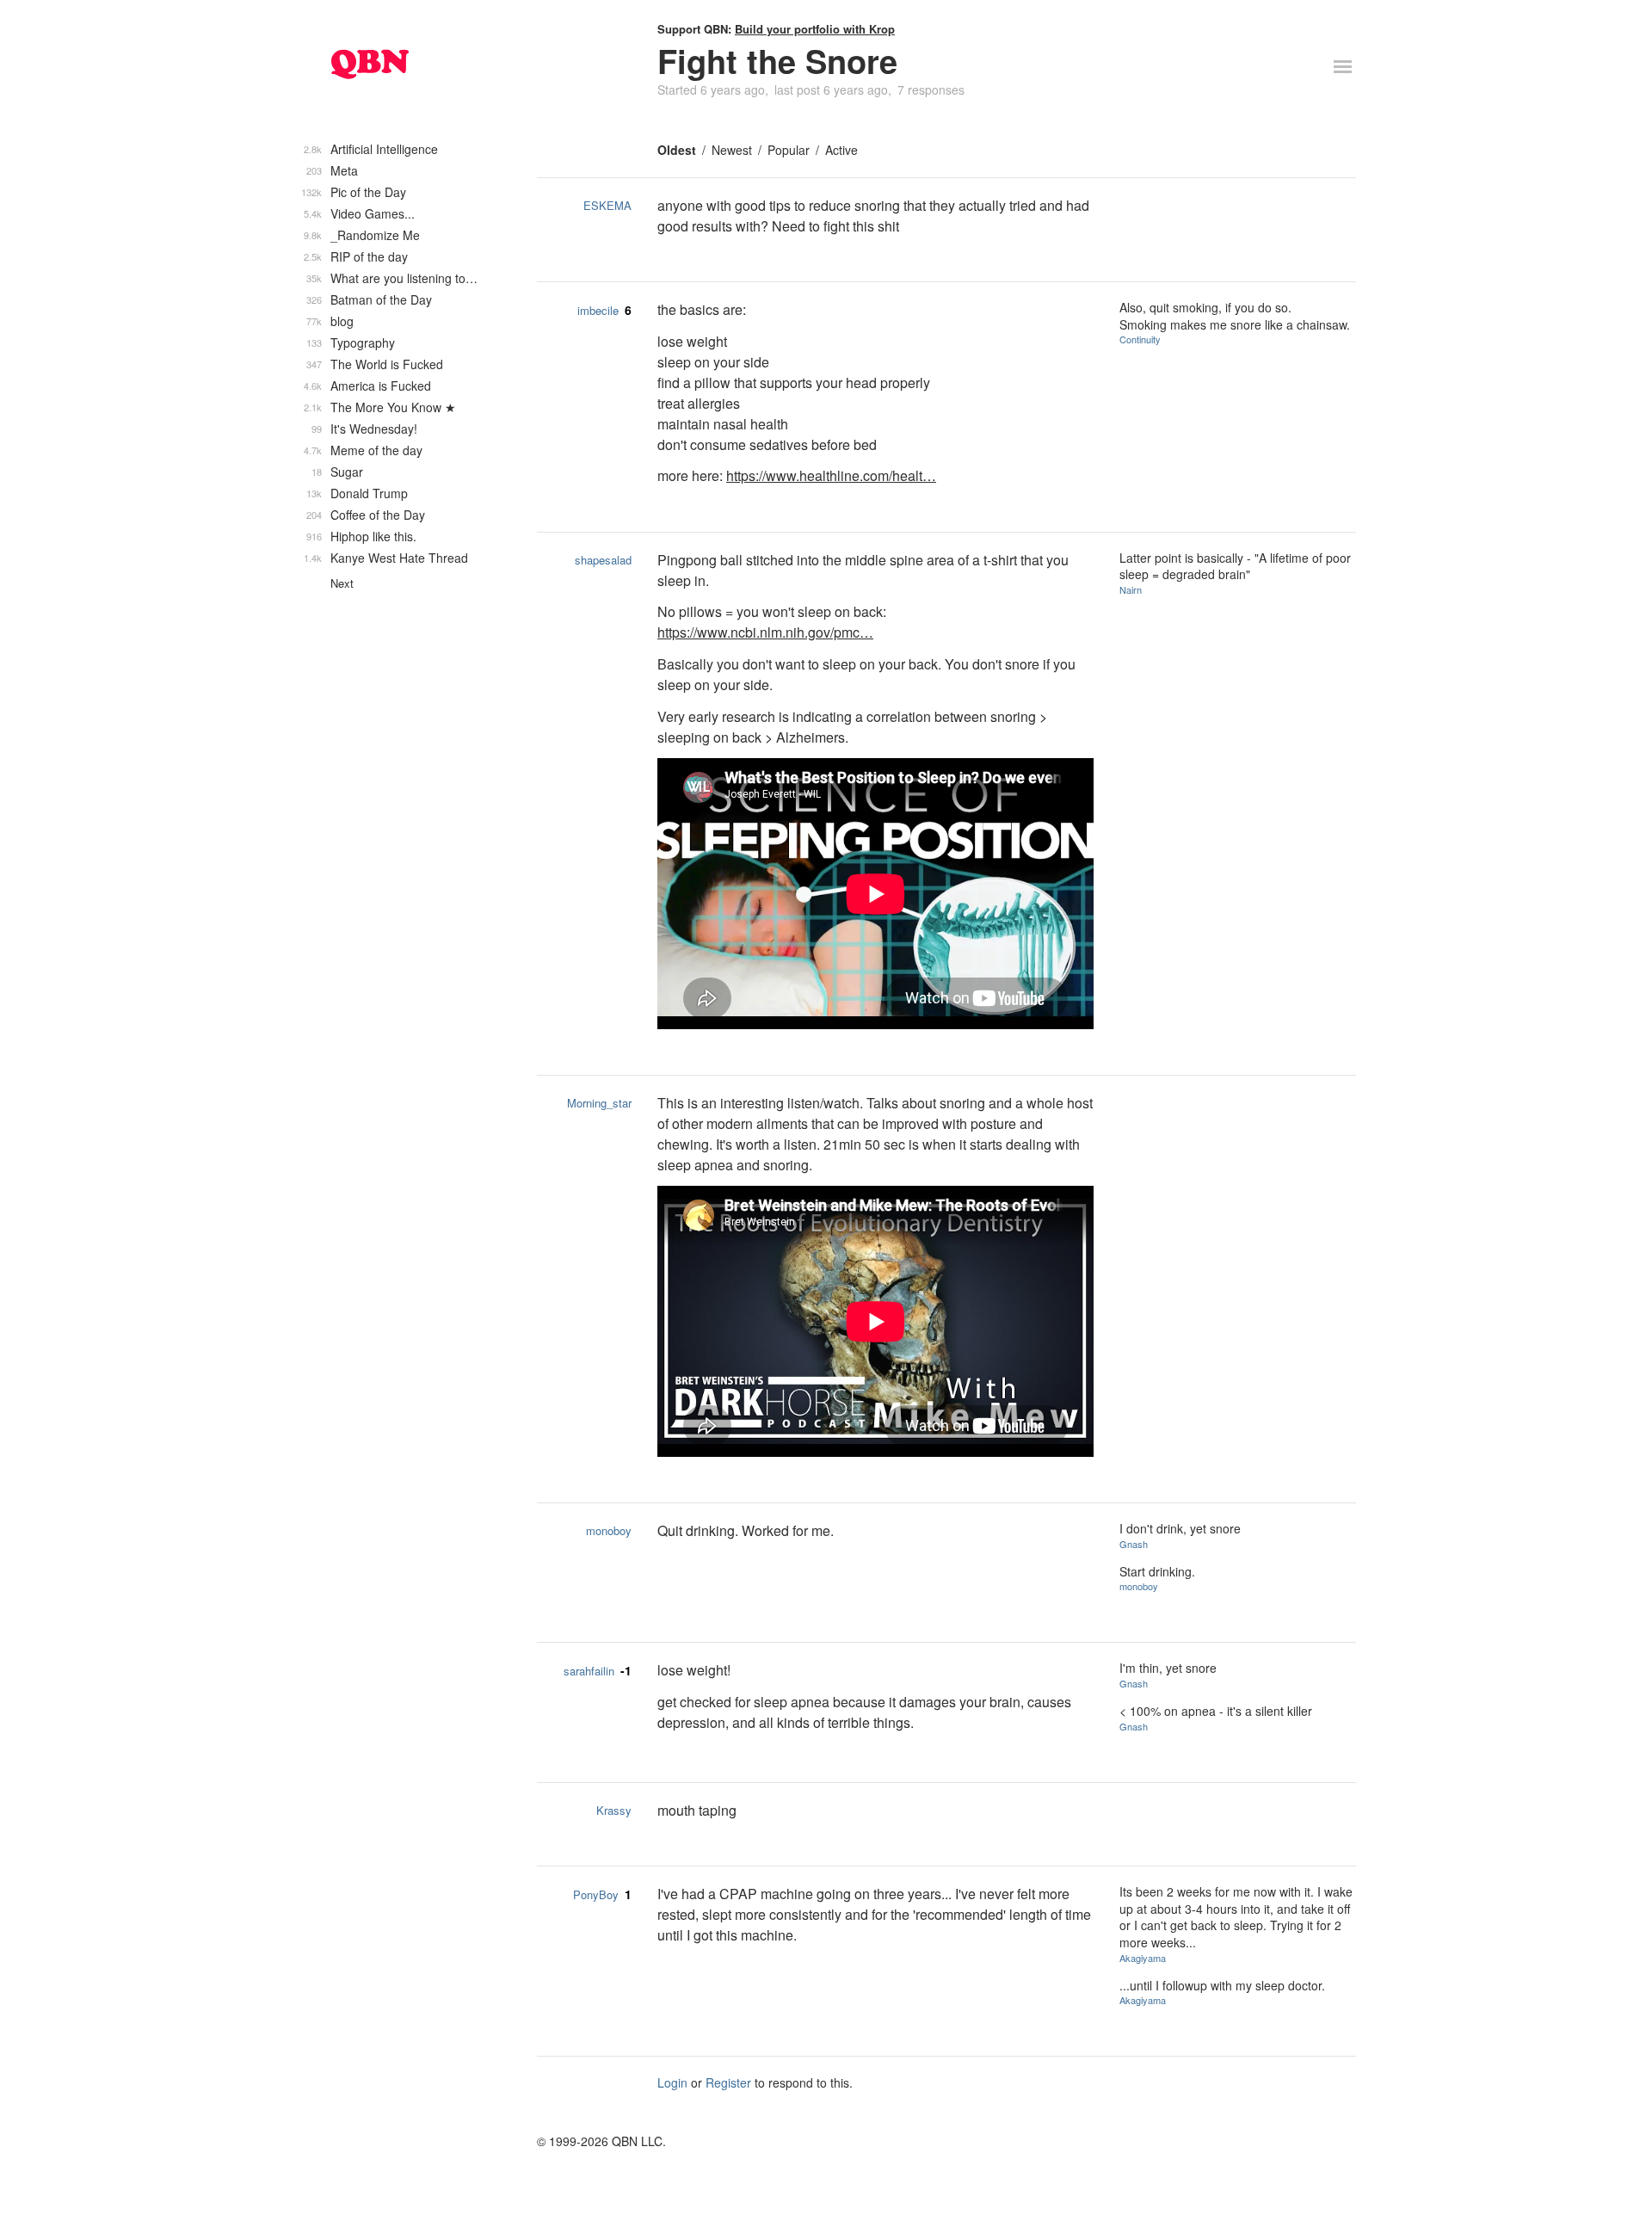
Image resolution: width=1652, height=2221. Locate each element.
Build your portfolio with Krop (815, 29)
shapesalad (603, 560)
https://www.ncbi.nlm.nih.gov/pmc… (765, 632)
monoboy (609, 1530)
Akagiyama (1143, 1958)
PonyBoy (596, 1894)
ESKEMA (607, 205)
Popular (789, 150)
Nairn (1131, 589)
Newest (732, 150)
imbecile (598, 310)
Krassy (614, 1810)
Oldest (677, 150)
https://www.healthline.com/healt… (831, 475)
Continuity (1140, 339)
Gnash (1134, 1544)
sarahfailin (589, 1671)
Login (672, 2082)
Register (728, 2082)
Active (841, 150)
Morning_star (599, 1103)
